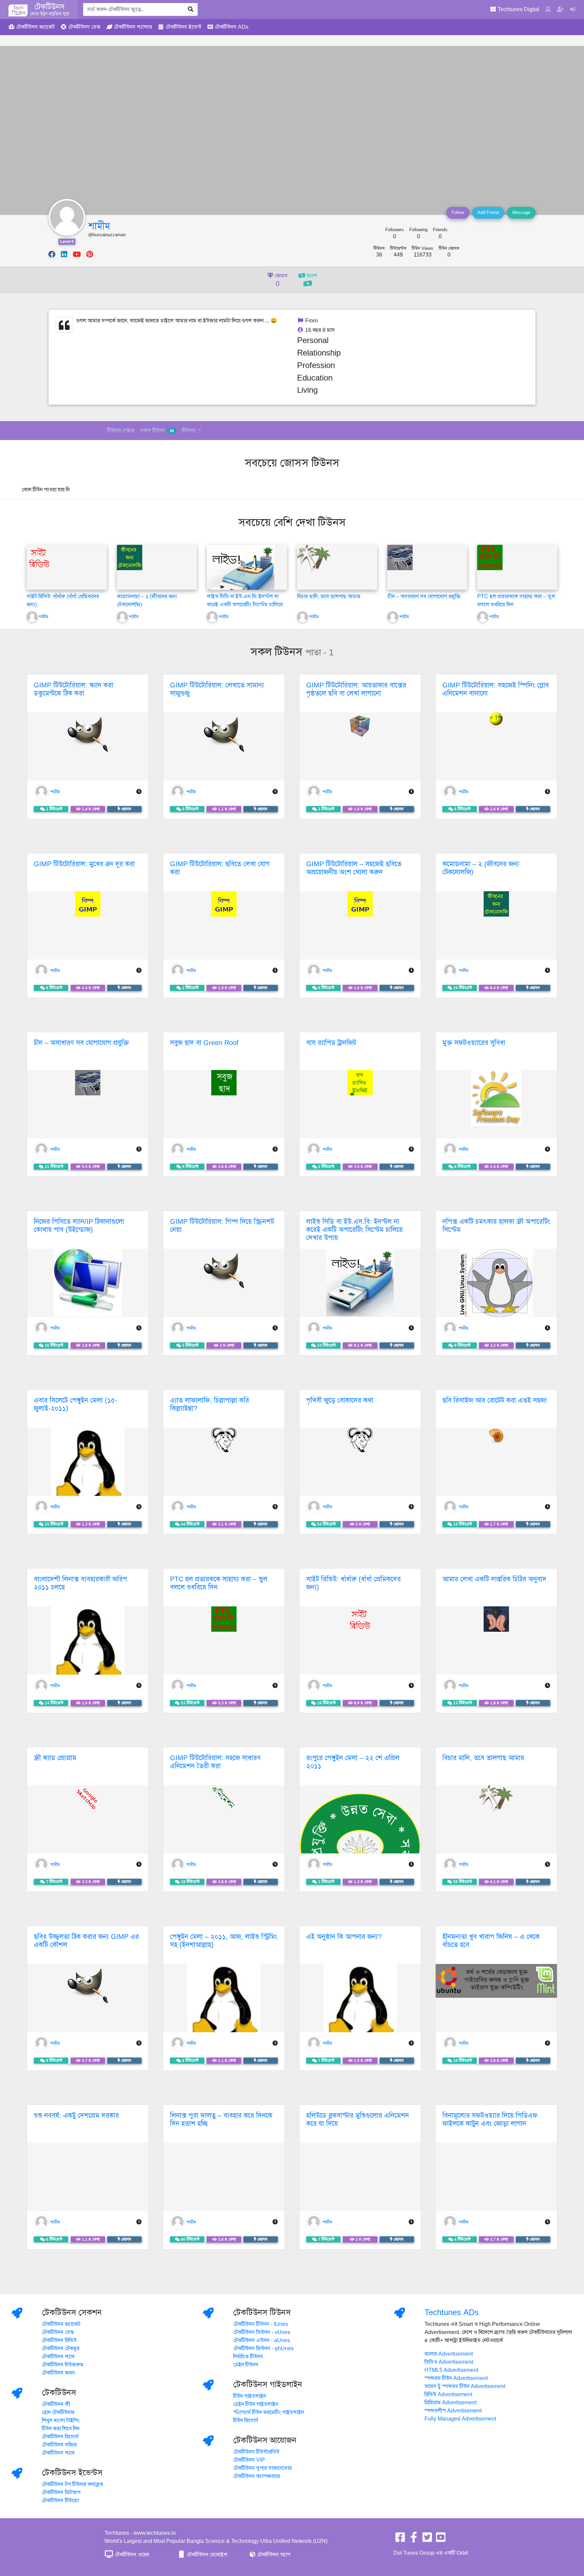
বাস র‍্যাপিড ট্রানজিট (331, 1043)
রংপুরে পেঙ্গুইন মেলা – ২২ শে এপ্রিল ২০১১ (353, 1762)
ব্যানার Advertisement (449, 2354)
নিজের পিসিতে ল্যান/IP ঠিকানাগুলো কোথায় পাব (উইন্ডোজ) (79, 1226)
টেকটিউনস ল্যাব (58, 2357)
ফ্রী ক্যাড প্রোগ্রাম (55, 1758)
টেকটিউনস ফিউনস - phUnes (263, 2349)
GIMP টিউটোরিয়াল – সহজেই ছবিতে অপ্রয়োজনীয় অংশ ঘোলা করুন (354, 868)
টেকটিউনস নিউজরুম (63, 2365)
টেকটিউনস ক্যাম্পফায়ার (257, 2476)
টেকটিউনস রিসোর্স (60, 2437)
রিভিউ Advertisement (448, 2395)
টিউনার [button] (189, 431)
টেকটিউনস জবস (58, 2373)
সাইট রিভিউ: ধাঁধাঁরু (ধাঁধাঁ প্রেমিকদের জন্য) (354, 1583)
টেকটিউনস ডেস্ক (58, 2332)
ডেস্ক (84, 27)
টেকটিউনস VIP (249, 2460)
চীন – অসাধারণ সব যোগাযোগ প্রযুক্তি (424, 597)
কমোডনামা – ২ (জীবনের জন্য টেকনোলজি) (481, 868)
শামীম (99, 226)
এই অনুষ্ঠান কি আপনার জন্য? (344, 1937)
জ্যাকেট (35, 27)
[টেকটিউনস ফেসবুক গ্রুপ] (414, 2539)
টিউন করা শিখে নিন (61, 2429)
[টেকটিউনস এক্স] (427, 2539)
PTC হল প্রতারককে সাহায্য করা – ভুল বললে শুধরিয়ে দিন (219, 1583)
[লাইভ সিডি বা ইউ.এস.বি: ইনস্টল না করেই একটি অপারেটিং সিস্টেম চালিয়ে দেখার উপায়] (241, 578)
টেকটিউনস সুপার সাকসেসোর (262, 2468)
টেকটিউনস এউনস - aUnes (262, 2340)
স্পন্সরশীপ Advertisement (453, 2411)
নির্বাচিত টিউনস (248, 2357)
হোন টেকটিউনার (58, 2412)
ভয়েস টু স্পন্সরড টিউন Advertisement (465, 2386)
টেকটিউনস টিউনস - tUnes (261, 2324)
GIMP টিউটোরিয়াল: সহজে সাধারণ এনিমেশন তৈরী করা (215, 1762)
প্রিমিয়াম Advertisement (451, 2403)
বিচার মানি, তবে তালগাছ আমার (329, 597)
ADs (232, 27)
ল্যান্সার (133, 27)
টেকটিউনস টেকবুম (61, 2349)
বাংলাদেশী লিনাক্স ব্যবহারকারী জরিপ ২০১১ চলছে (80, 1583)
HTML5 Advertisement (451, 2370)
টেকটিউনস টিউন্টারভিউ (256, 2452)
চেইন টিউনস (246, 2365)
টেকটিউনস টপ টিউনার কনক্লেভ (73, 2484)
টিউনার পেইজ (121, 431)
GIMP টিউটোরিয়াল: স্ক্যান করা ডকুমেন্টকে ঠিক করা (74, 689)
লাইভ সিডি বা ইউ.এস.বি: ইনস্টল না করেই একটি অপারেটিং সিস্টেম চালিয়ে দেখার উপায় (245, 605)
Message (521, 213)
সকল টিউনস (157, 431)
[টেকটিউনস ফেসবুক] (400, 2539)
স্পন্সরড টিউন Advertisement (456, 2378)
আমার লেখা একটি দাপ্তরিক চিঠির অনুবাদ (494, 1579)
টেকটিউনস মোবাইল (206, 2555)
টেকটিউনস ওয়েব (131, 2555)
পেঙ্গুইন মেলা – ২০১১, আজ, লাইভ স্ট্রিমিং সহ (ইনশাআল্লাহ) (224, 1941)
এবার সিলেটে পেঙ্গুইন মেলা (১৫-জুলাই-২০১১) (76, 1404)
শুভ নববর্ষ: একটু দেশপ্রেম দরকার (76, 2116)
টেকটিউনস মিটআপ (61, 2493)
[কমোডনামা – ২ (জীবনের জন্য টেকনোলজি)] (130, 557)
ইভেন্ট (184, 27)
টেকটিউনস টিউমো (60, 2501)
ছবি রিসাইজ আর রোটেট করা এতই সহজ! (495, 1400)
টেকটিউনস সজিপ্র (59, 2445)
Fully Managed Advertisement (460, 2419)
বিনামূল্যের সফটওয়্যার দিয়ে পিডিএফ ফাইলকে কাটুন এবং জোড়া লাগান (490, 2120)
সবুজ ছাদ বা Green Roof (204, 1043)
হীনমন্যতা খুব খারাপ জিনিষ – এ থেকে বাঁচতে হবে (491, 1941)
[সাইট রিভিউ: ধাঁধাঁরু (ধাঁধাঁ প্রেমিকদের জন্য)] (39, 557)
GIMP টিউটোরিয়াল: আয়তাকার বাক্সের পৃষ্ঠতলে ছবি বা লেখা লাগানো (356, 689)
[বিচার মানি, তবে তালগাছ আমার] (314, 558)
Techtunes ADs (452, 2312)
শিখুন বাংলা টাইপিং (61, 2421)
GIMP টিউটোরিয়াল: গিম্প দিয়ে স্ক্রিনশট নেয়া (222, 1226)
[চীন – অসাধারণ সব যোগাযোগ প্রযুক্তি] (400, 557)
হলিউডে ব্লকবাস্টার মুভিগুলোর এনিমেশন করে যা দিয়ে (358, 2120)
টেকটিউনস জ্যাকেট (61, 2324)
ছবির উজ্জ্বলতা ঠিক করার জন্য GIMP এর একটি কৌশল (86, 1941)
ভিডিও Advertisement (449, 2362)
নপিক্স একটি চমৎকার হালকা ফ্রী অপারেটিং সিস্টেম (496, 1226)
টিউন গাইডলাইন (250, 2396)
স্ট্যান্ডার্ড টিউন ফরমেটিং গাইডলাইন (269, 2412)
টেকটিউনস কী (56, 2404)
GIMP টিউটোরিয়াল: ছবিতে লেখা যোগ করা (220, 868)
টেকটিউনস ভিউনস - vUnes (262, 2332)
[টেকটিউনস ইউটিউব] (441, 2539)
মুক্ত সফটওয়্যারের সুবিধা (474, 1043)
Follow (458, 213)
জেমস (281, 280)
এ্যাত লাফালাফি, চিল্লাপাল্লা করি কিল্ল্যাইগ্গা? (210, 1404)
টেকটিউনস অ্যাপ (273, 2555)
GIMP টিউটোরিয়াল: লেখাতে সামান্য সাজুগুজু (217, 689)
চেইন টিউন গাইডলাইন (256, 2404)
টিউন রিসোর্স (246, 2421)
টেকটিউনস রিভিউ (59, 2340)
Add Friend (488, 213)
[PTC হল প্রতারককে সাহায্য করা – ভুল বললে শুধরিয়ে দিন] (490, 557)
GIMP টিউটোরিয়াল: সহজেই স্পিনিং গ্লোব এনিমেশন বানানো (496, 689)
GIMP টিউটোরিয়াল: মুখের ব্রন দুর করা (84, 864)
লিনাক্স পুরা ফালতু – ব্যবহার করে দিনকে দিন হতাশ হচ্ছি (221, 2120)
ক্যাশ (311, 276)
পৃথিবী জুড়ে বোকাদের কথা (340, 1400)
